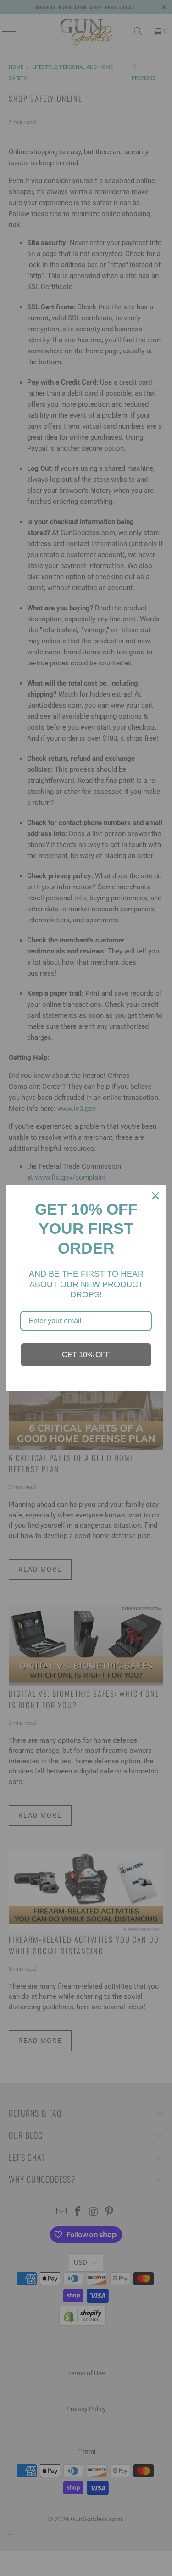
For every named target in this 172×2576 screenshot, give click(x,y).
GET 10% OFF (86, 1355)
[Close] (155, 1196)
